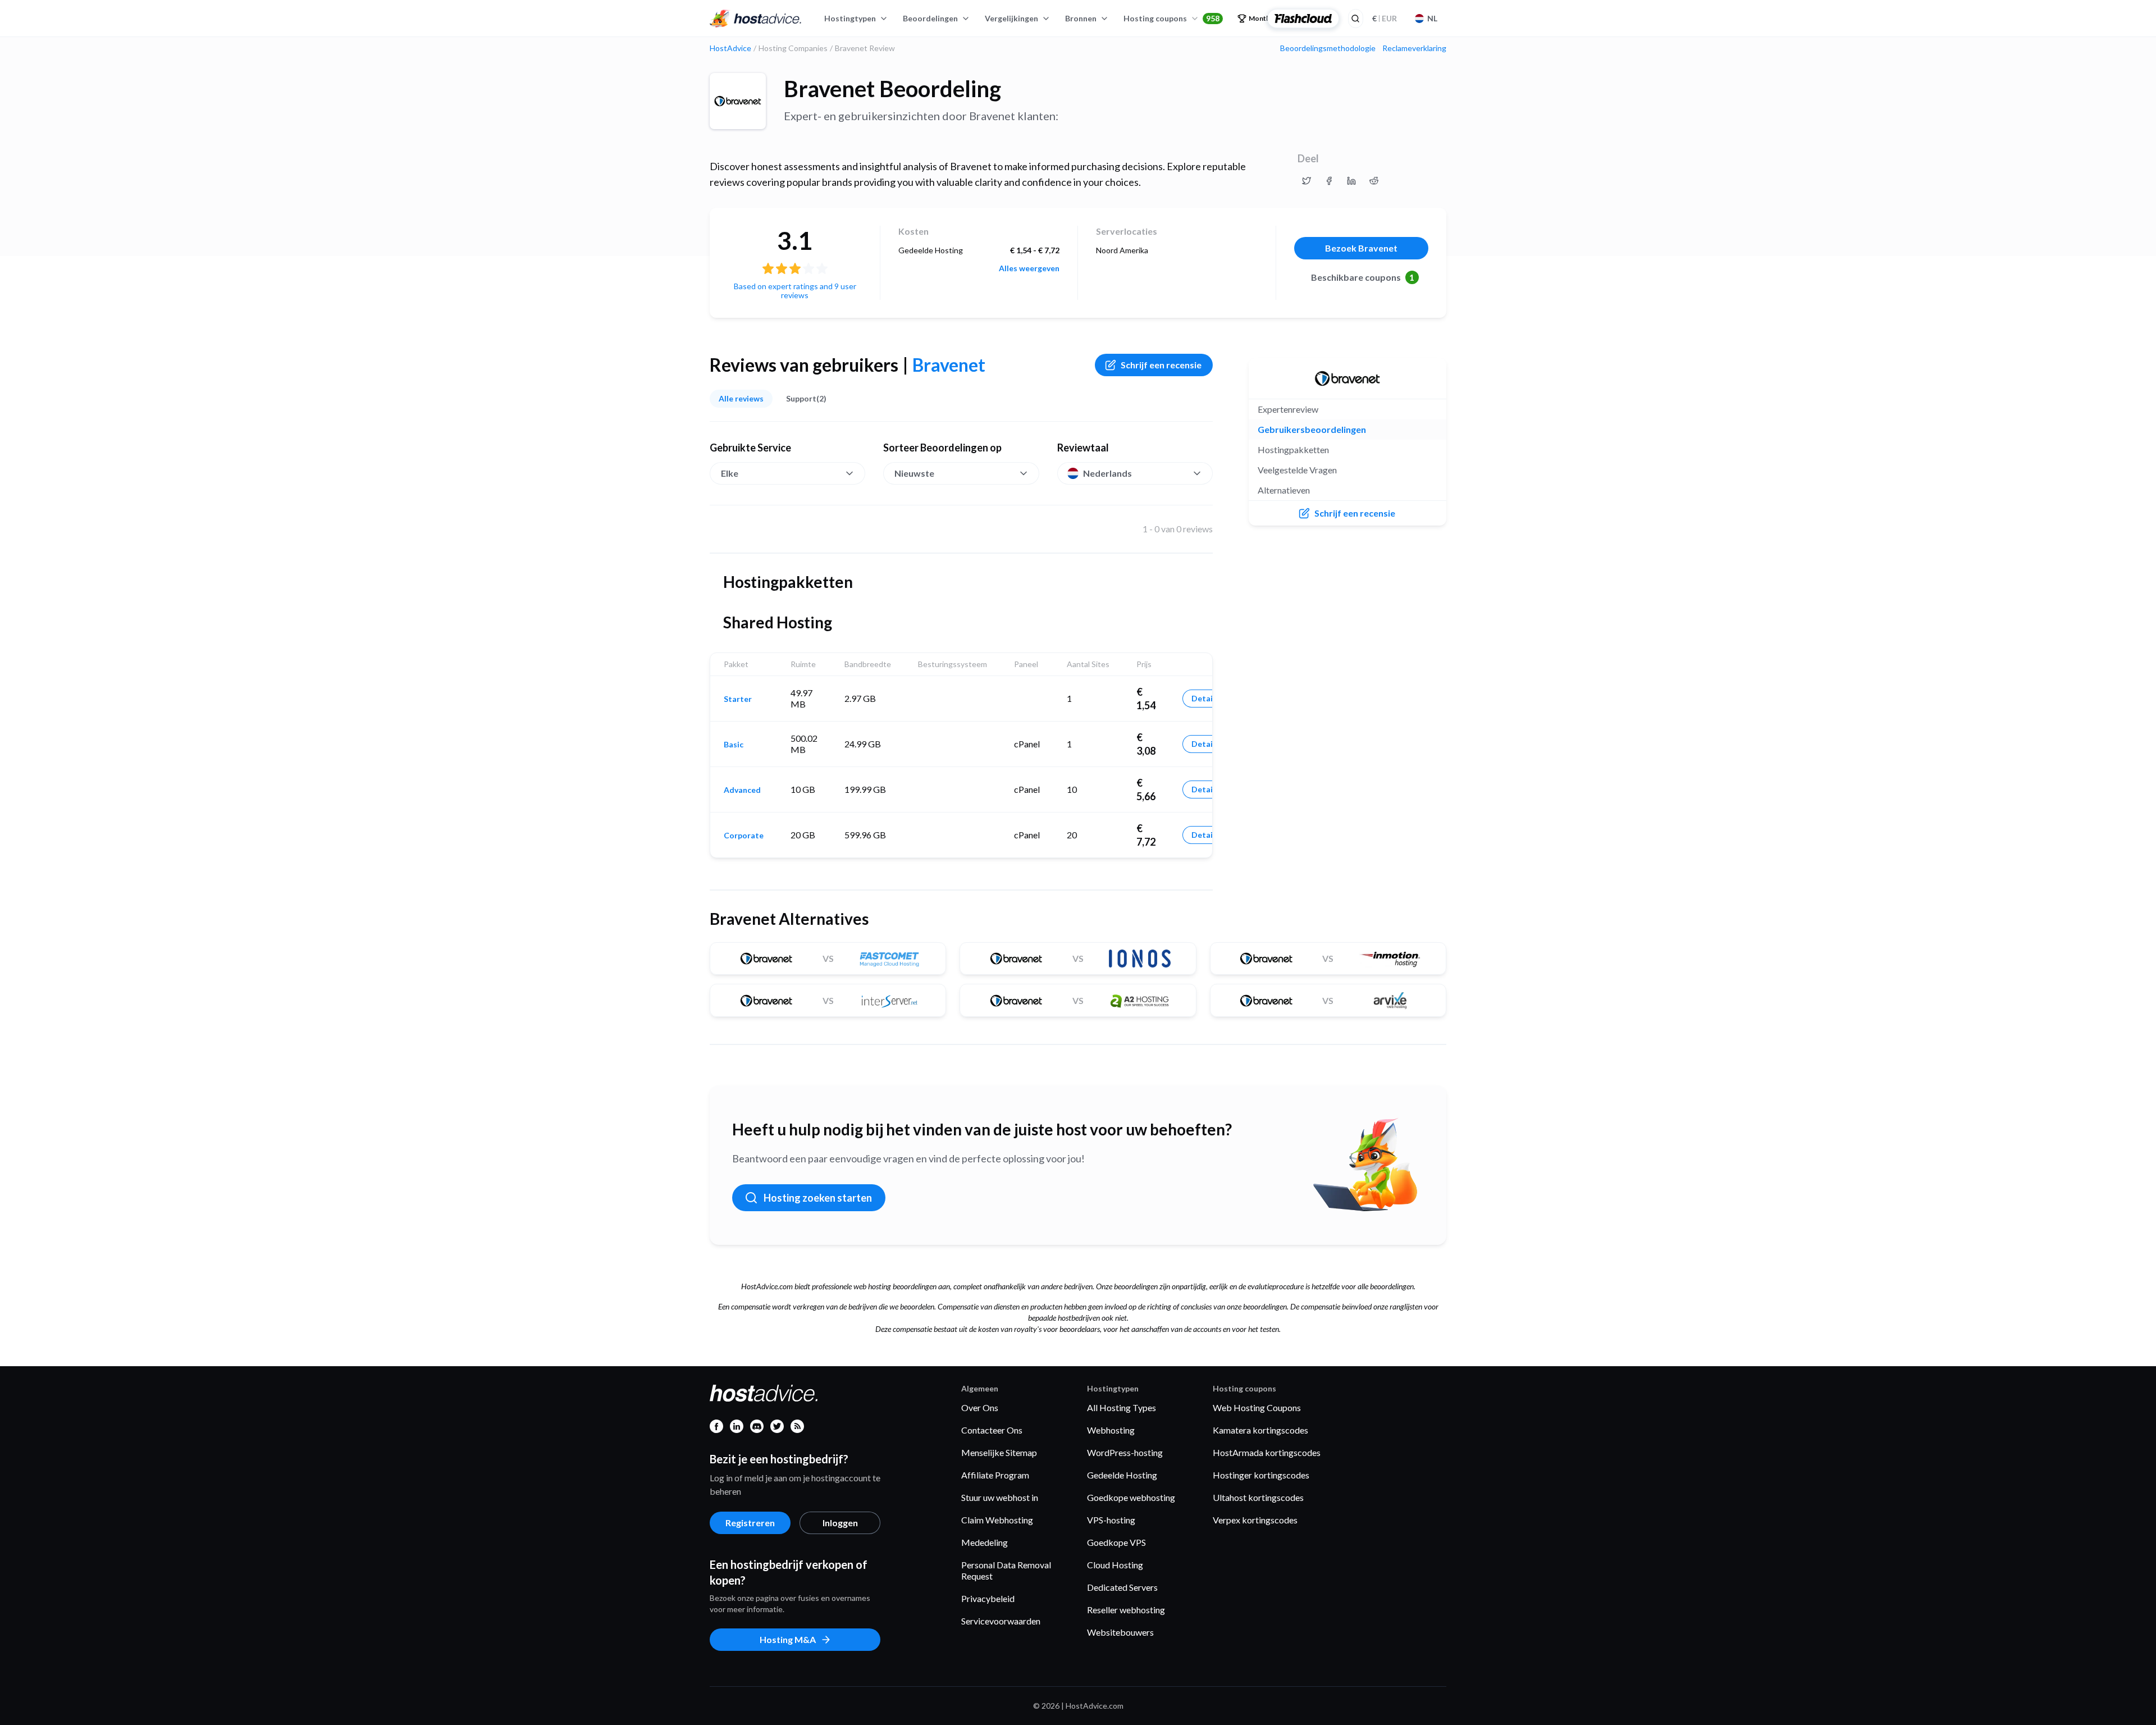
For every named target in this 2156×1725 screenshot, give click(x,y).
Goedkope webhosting (1131, 1497)
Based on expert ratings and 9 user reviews (795, 291)
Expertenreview (1288, 409)
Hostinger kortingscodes (1261, 1475)
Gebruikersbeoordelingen (1312, 429)
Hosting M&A (788, 1639)
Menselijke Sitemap (999, 1452)
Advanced (742, 790)
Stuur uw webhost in (1000, 1497)
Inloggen (840, 1523)
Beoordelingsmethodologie (1328, 48)
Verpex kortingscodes (1255, 1520)
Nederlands (1107, 473)
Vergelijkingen (1011, 18)
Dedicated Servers (1122, 1587)
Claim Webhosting (997, 1520)
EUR (1385, 18)
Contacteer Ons (992, 1430)
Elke (730, 473)
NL (1432, 18)
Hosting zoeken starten (818, 1198)
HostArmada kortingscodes (1267, 1452)
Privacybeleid (988, 1598)
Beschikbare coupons (1363, 277)
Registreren (750, 1523)
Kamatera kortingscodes (1260, 1430)
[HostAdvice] (756, 19)
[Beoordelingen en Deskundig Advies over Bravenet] (1307, 181)
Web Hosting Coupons (1257, 1407)
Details (1205, 698)
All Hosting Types (1122, 1407)
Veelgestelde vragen (1297, 470)
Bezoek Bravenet (1361, 248)
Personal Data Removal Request (1006, 1570)
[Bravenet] (738, 101)
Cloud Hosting (1115, 1565)
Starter (738, 699)
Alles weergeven (1029, 268)
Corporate (744, 836)
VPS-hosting (1111, 1520)
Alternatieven (1284, 490)
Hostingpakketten (1293, 449)
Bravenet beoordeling (892, 89)
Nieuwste (914, 473)
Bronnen (1081, 18)
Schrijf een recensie (1161, 365)
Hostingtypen (850, 18)
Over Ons (980, 1407)
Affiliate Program (995, 1475)
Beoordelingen (930, 18)
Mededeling (985, 1542)
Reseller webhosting (1126, 1610)
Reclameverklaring (1414, 48)
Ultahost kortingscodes (1258, 1497)
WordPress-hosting (1125, 1452)
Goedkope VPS (1116, 1542)
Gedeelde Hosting (1122, 1475)
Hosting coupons (1171, 18)
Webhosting (1111, 1430)
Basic (734, 745)
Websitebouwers (1120, 1632)
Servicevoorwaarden (1001, 1621)
